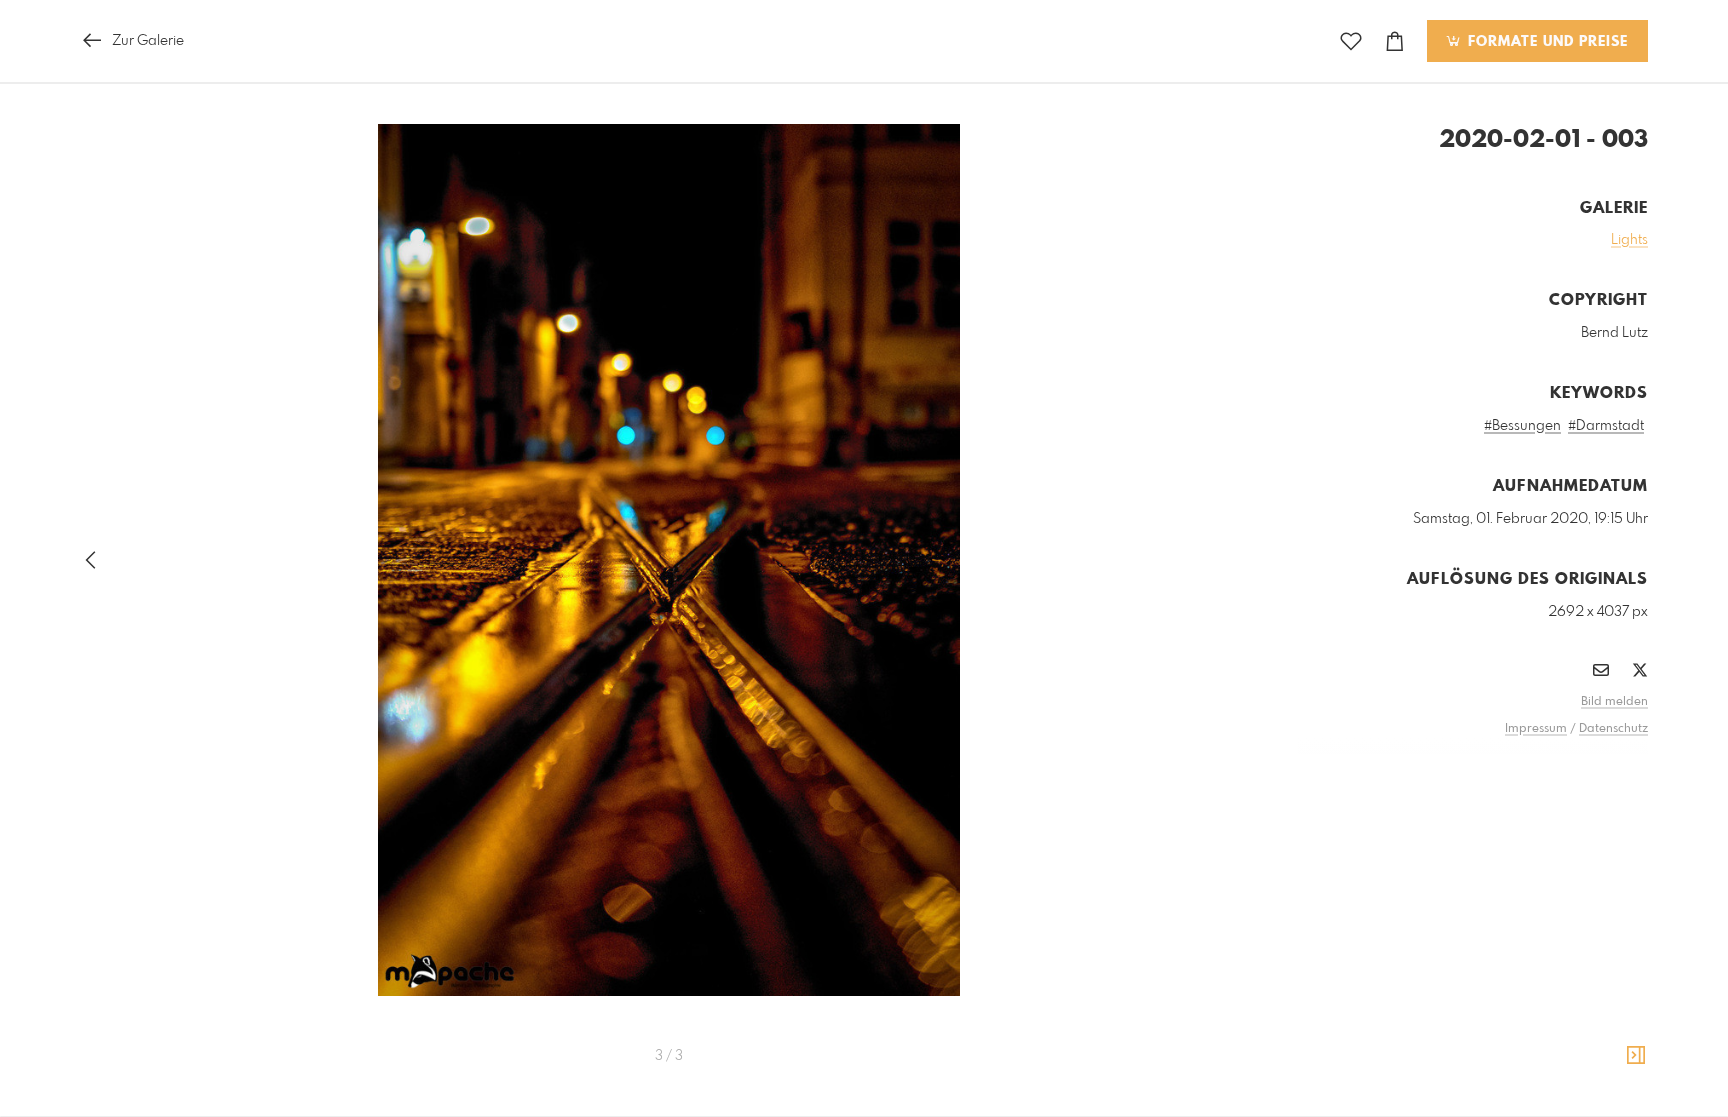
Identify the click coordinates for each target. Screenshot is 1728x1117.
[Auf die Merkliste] (1351, 41)
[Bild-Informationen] (1636, 1056)
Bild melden (1614, 702)
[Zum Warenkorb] (1395, 41)
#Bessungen (1522, 426)
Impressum (1536, 729)
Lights (1629, 240)
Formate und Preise (1545, 42)
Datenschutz (1613, 729)
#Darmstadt (1606, 426)
